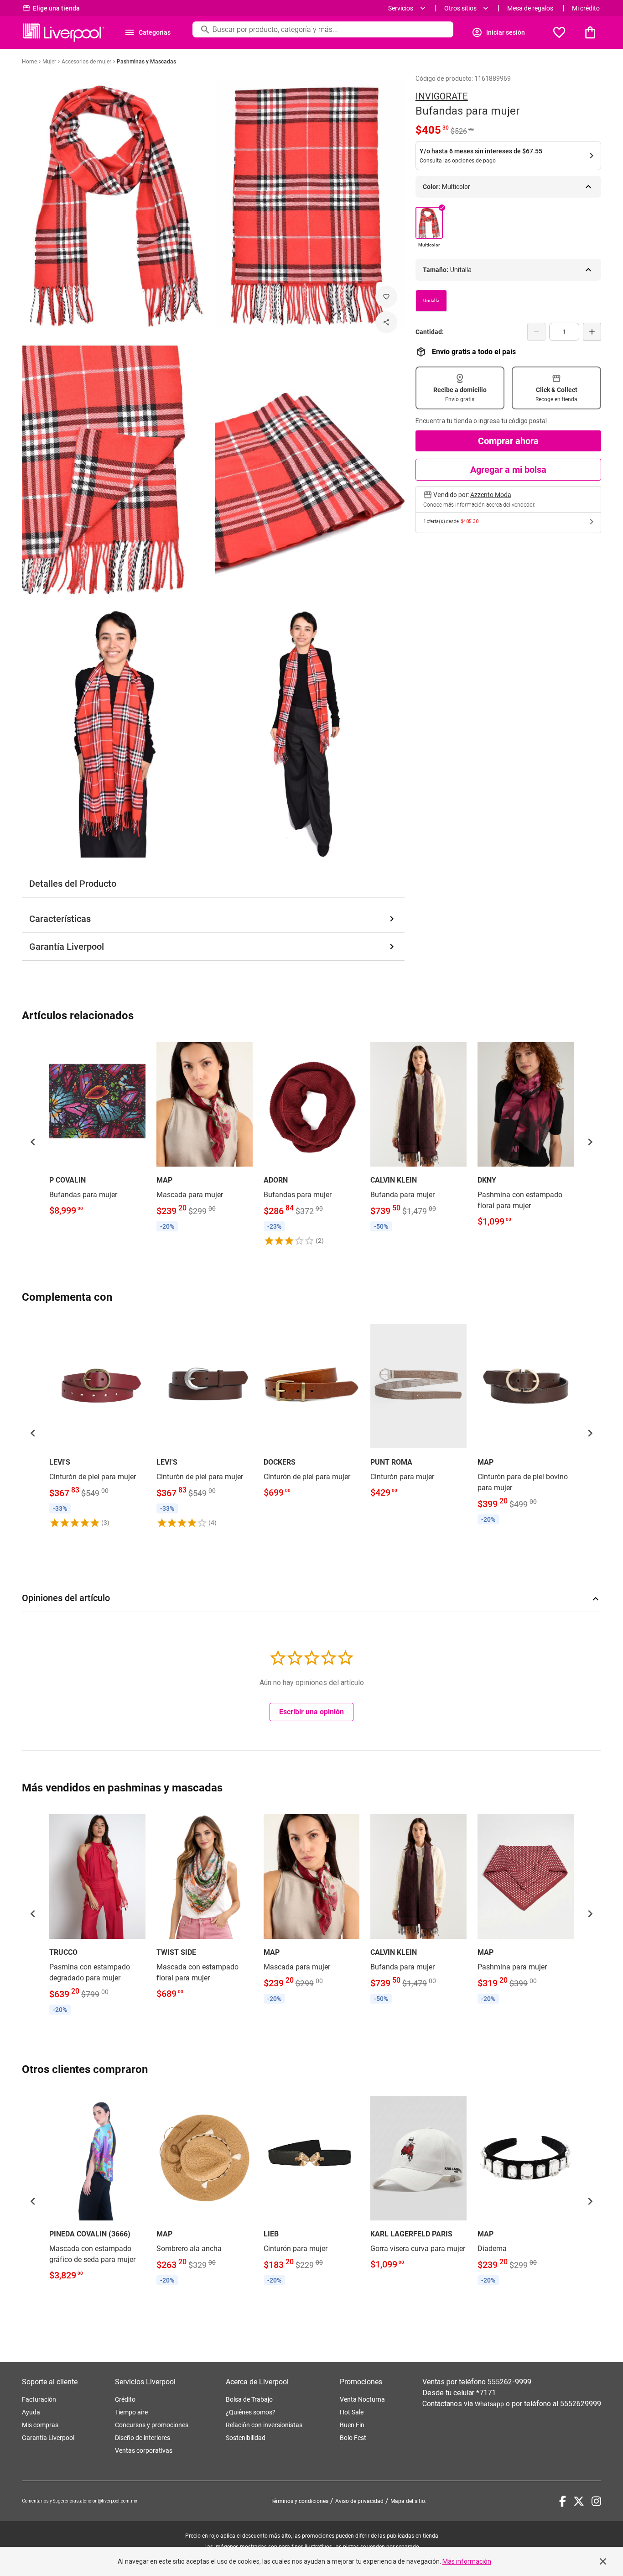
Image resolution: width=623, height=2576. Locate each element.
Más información (467, 2561)
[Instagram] (596, 2501)
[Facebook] (563, 2501)
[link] (97, 1129)
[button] (33, 1142)
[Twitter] (579, 2501)
